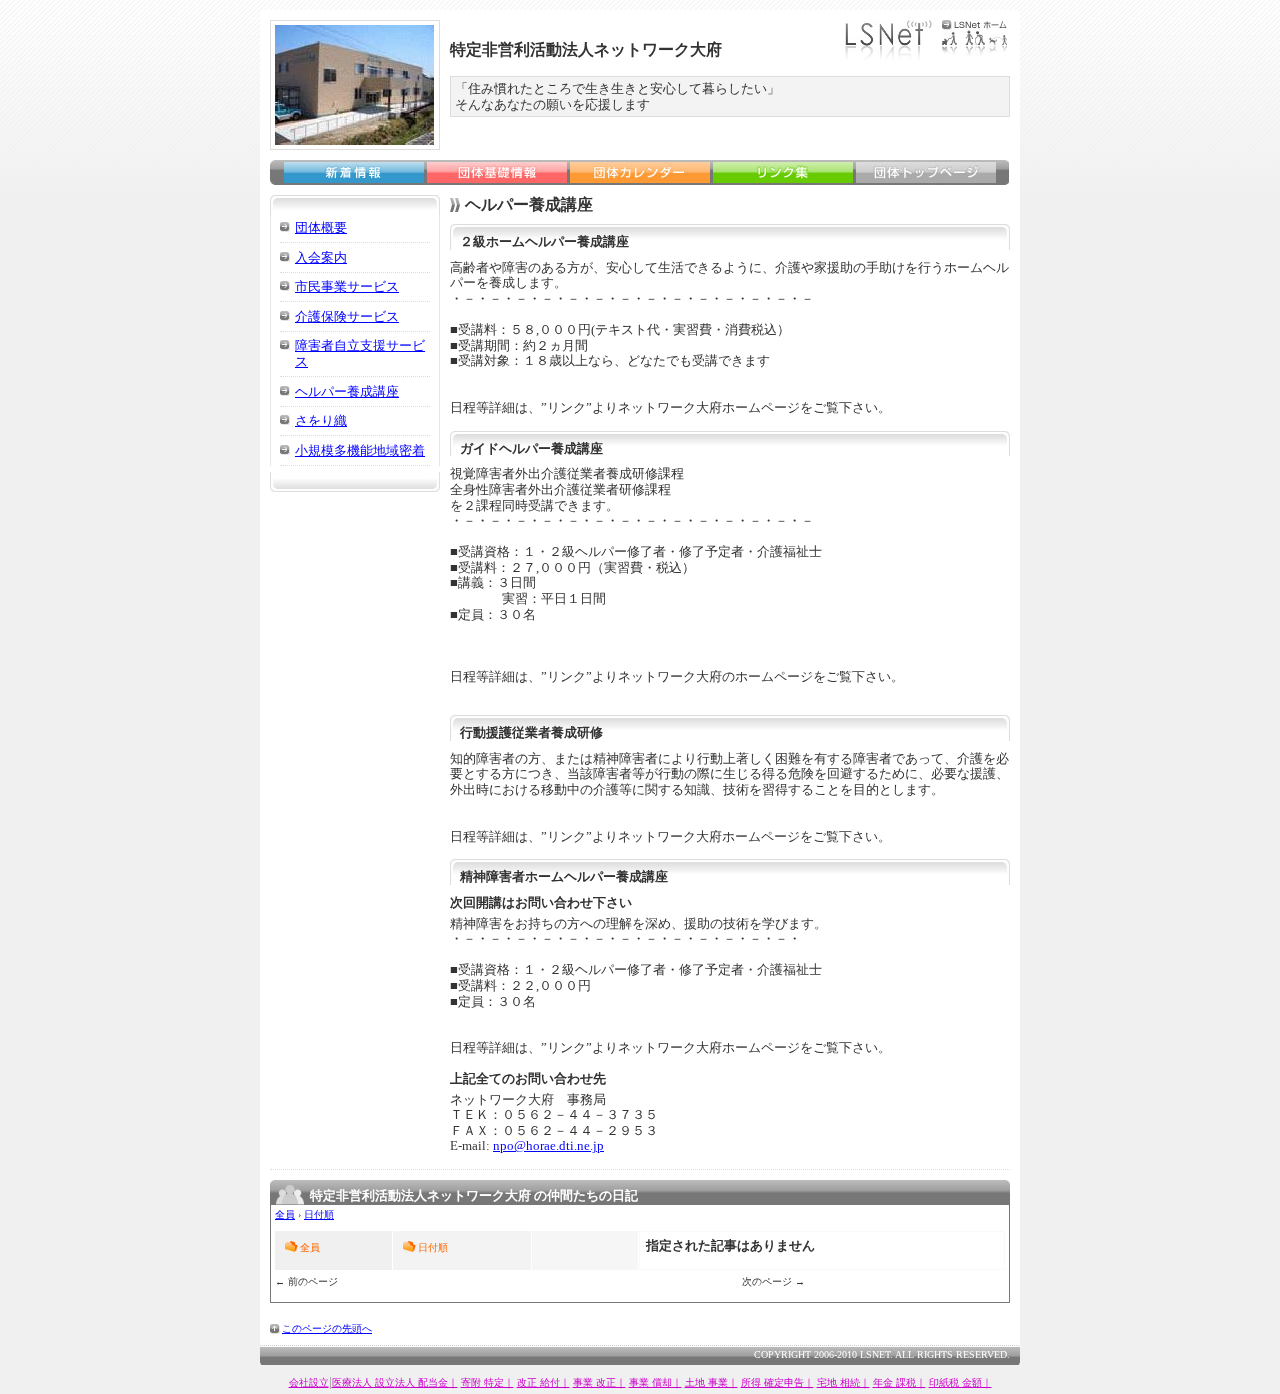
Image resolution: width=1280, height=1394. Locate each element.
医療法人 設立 (363, 1382)
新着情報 (354, 172)
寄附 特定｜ (487, 1382)
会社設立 (309, 1382)
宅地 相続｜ (843, 1382)
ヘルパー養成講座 (347, 391)
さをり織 (321, 420)
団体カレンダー (640, 172)
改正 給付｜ (543, 1382)
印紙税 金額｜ (960, 1382)
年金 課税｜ (899, 1382)
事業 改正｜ (599, 1382)
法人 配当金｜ (426, 1382)
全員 (285, 1214)
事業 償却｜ (655, 1382)
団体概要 (321, 227)
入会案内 (321, 257)
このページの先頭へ (327, 1328)
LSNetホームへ (927, 40)
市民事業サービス (347, 286)
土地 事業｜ (711, 1382)
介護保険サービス (347, 316)
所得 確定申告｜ (777, 1382)
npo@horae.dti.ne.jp (548, 1145)
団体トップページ (926, 172)
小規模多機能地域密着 (360, 450)
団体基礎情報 (497, 172)
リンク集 (783, 172)
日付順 (319, 1214)
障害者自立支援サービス (360, 353)
